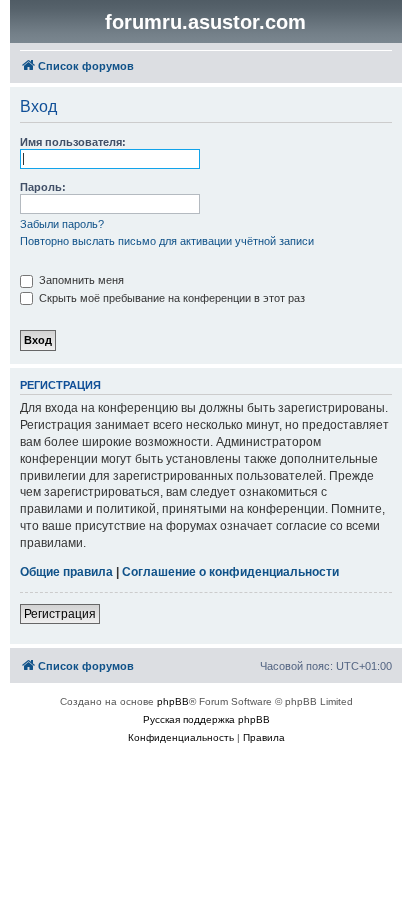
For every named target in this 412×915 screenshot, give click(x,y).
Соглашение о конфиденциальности (230, 572)
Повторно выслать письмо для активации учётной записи (167, 241)
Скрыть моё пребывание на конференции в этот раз (170, 298)
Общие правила (66, 572)
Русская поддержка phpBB (206, 719)
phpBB (173, 701)
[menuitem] (181, 738)
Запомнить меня (80, 280)
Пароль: (43, 187)
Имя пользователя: (73, 142)
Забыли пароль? (62, 224)
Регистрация (60, 614)
